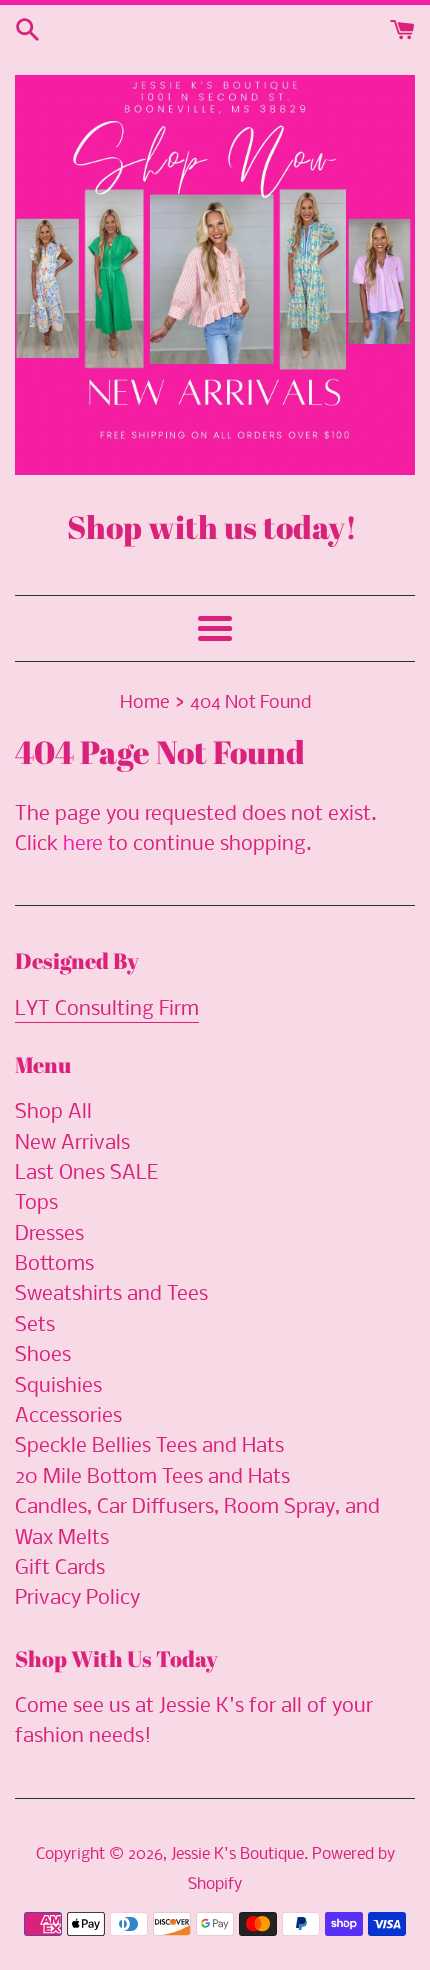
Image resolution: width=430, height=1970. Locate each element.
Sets (35, 1325)
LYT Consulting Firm (107, 1009)
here (83, 844)
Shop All (53, 1112)
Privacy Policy (77, 1598)
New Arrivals (72, 1143)
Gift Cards (60, 1568)
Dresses (49, 1234)
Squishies (58, 1386)
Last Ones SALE (86, 1173)
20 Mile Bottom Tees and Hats (152, 1477)
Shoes (43, 1355)
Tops (36, 1203)
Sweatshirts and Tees (111, 1294)
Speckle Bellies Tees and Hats (149, 1446)
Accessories (68, 1416)
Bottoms (54, 1264)
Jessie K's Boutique (237, 1854)
